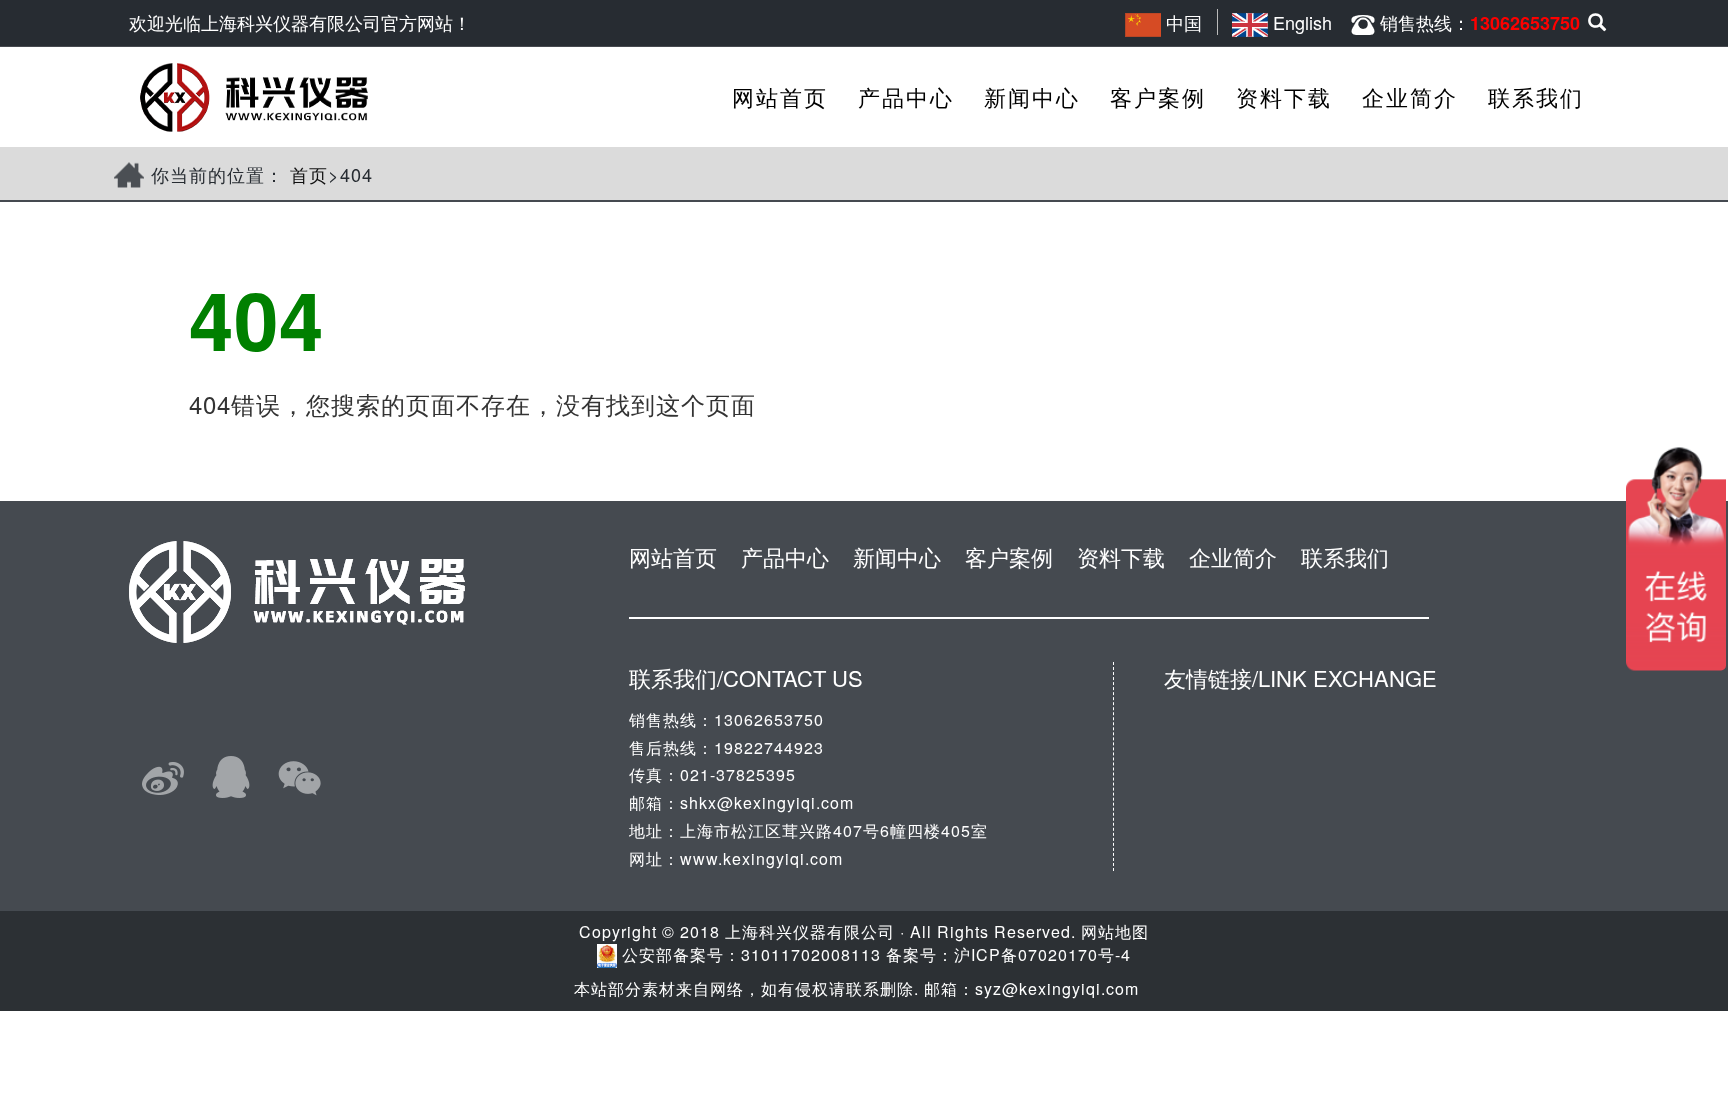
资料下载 (1284, 96)
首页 (309, 174)
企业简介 (1410, 96)
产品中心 (906, 96)
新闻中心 (1032, 96)
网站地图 (1115, 931)
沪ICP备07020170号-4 (1042, 954)
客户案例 (1158, 96)
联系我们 (1536, 96)
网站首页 (780, 96)
